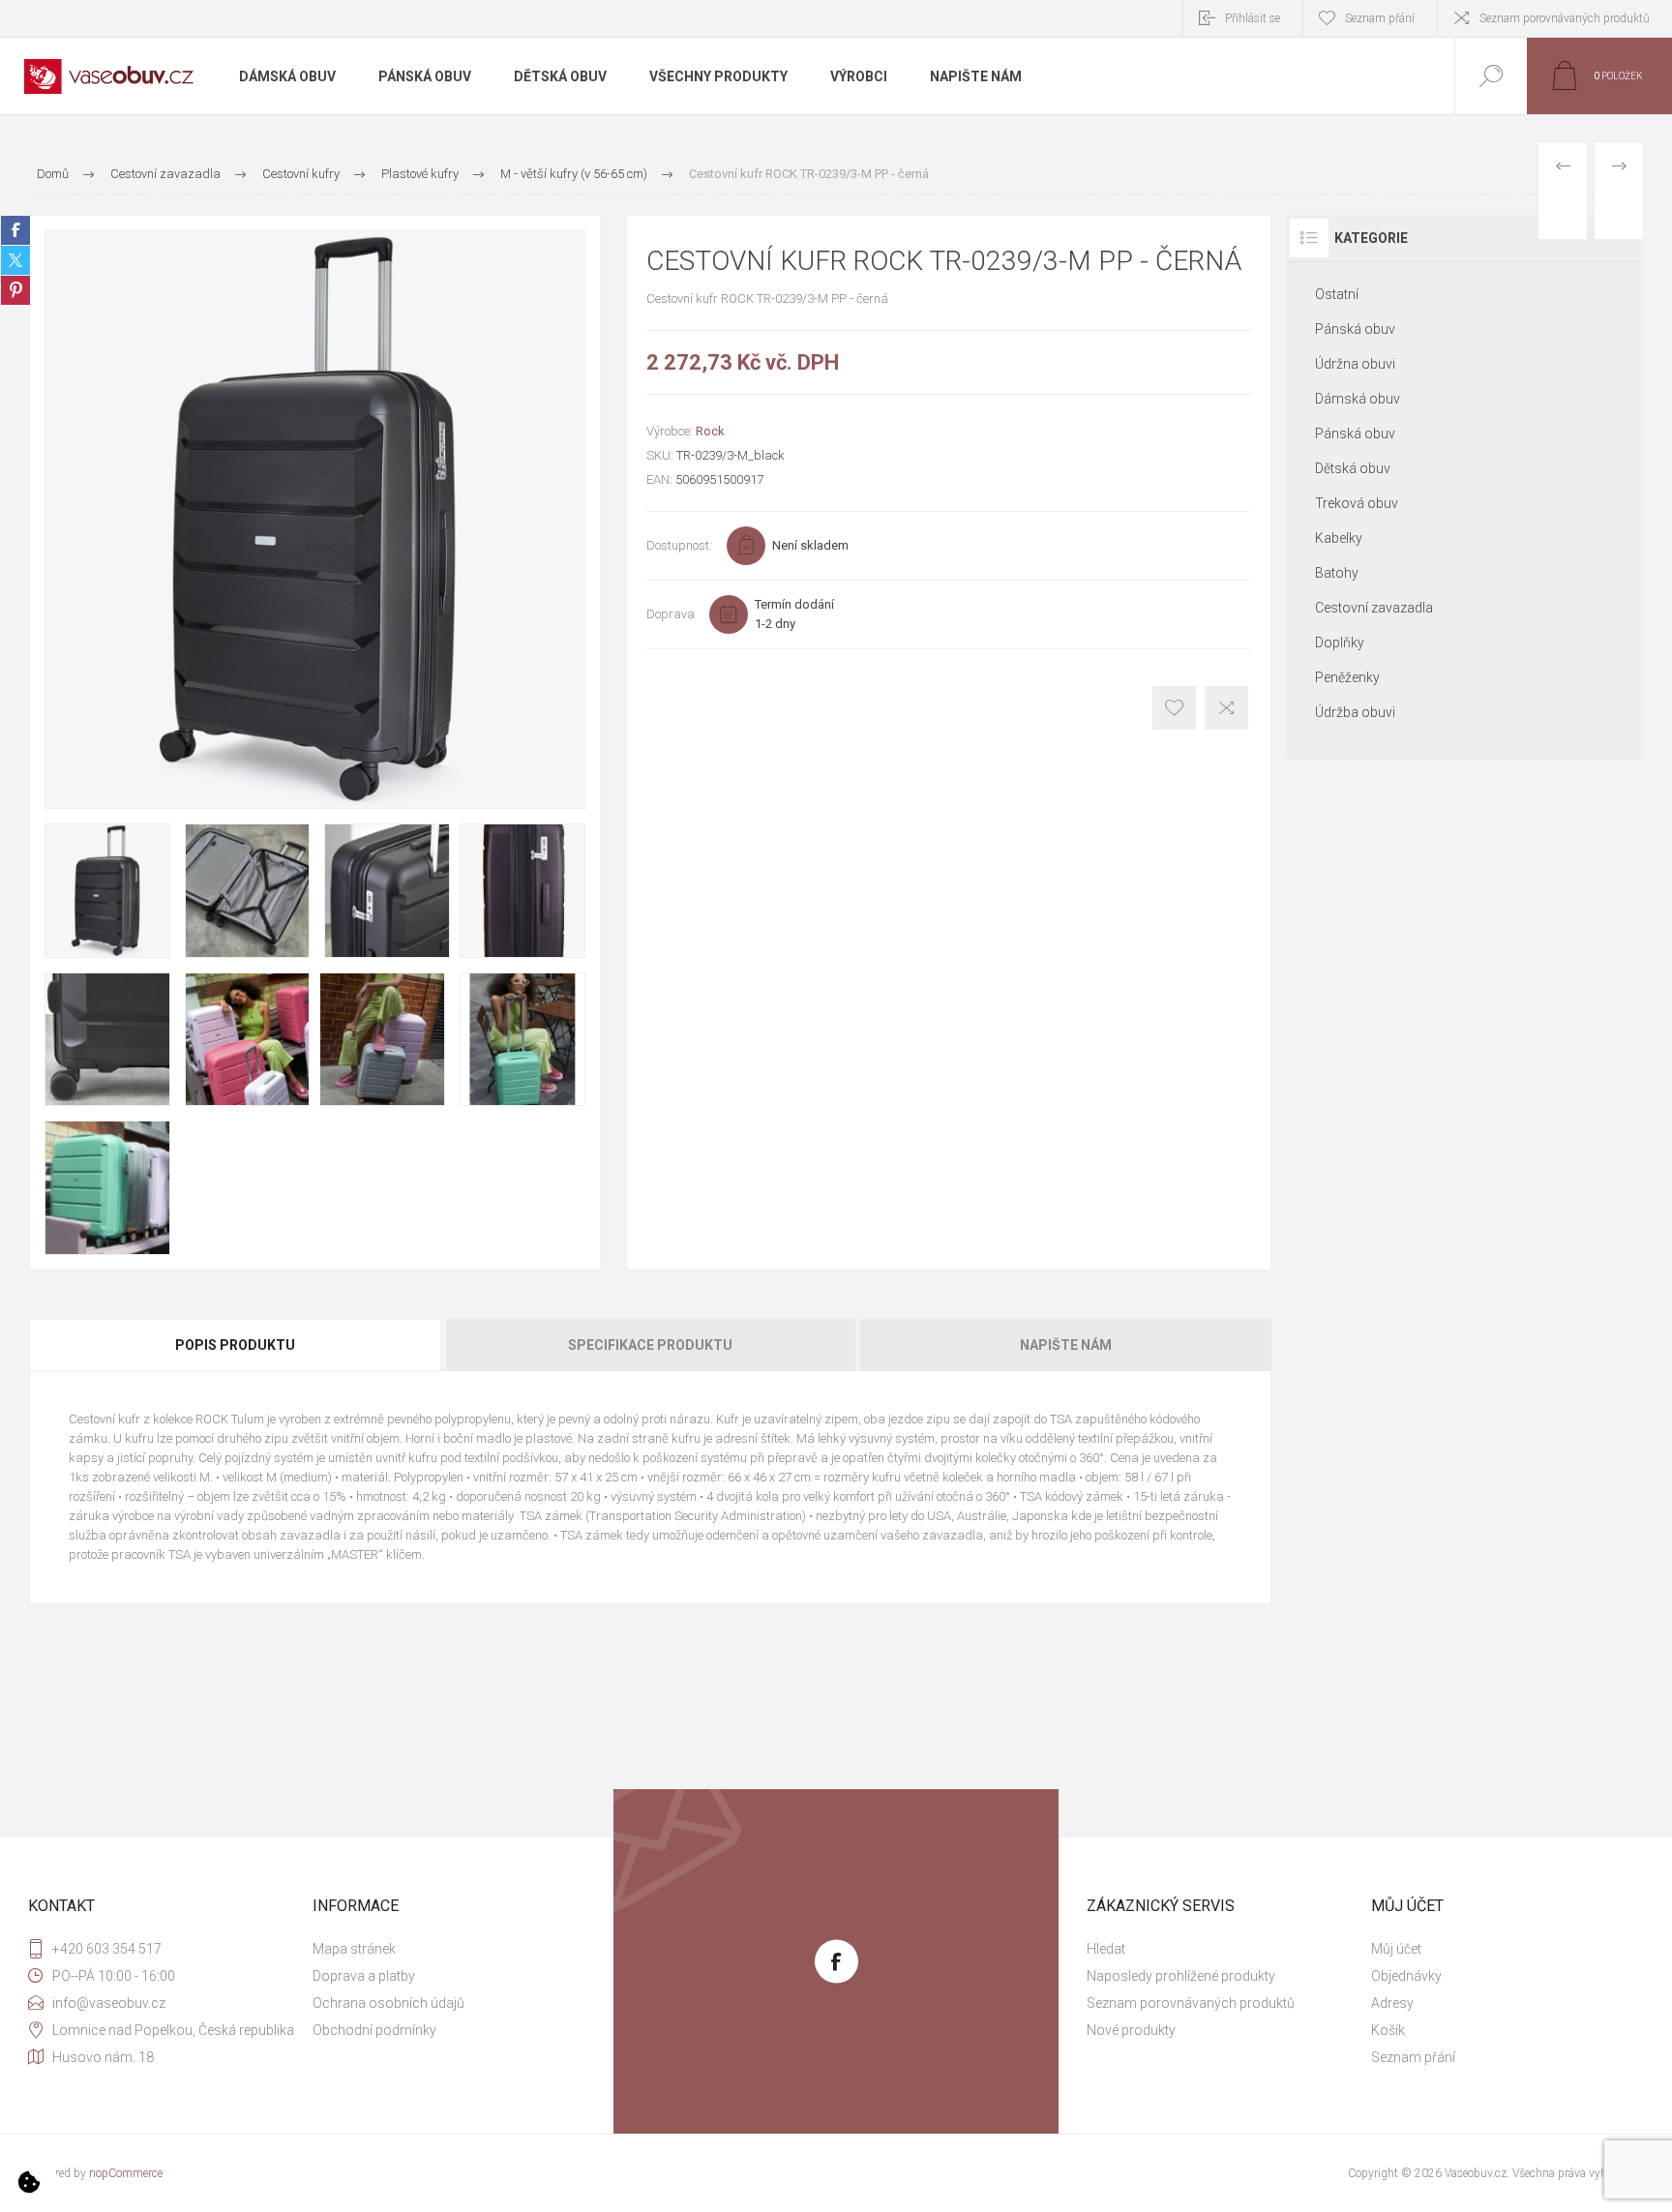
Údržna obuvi (1355, 364)
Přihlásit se (1253, 18)
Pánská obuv (1355, 329)
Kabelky (1339, 538)
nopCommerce (126, 2173)
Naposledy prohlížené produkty (1181, 1976)
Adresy (1392, 2003)
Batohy (1337, 573)
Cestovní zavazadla (1374, 608)
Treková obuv (1357, 503)
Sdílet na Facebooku (15, 230)
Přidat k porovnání (1226, 708)
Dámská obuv (1358, 399)
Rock (710, 431)
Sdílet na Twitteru (15, 260)
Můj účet (1396, 1949)
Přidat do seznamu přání (1174, 708)
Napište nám (1066, 1345)
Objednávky (1406, 1976)
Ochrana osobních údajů (388, 2003)
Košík (1388, 2030)
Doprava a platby (364, 1976)
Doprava (671, 614)
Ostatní (1337, 294)
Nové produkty (1131, 2030)
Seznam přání (1413, 2057)
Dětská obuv (1353, 468)
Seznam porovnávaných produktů (1565, 18)
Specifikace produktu (650, 1345)
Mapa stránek (354, 1949)
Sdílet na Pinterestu (15, 290)
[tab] (236, 1345)
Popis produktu (235, 1345)
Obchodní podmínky (374, 2030)
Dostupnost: (679, 545)
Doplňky (1340, 643)
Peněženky (1347, 677)
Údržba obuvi (1355, 712)
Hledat (1106, 1949)
